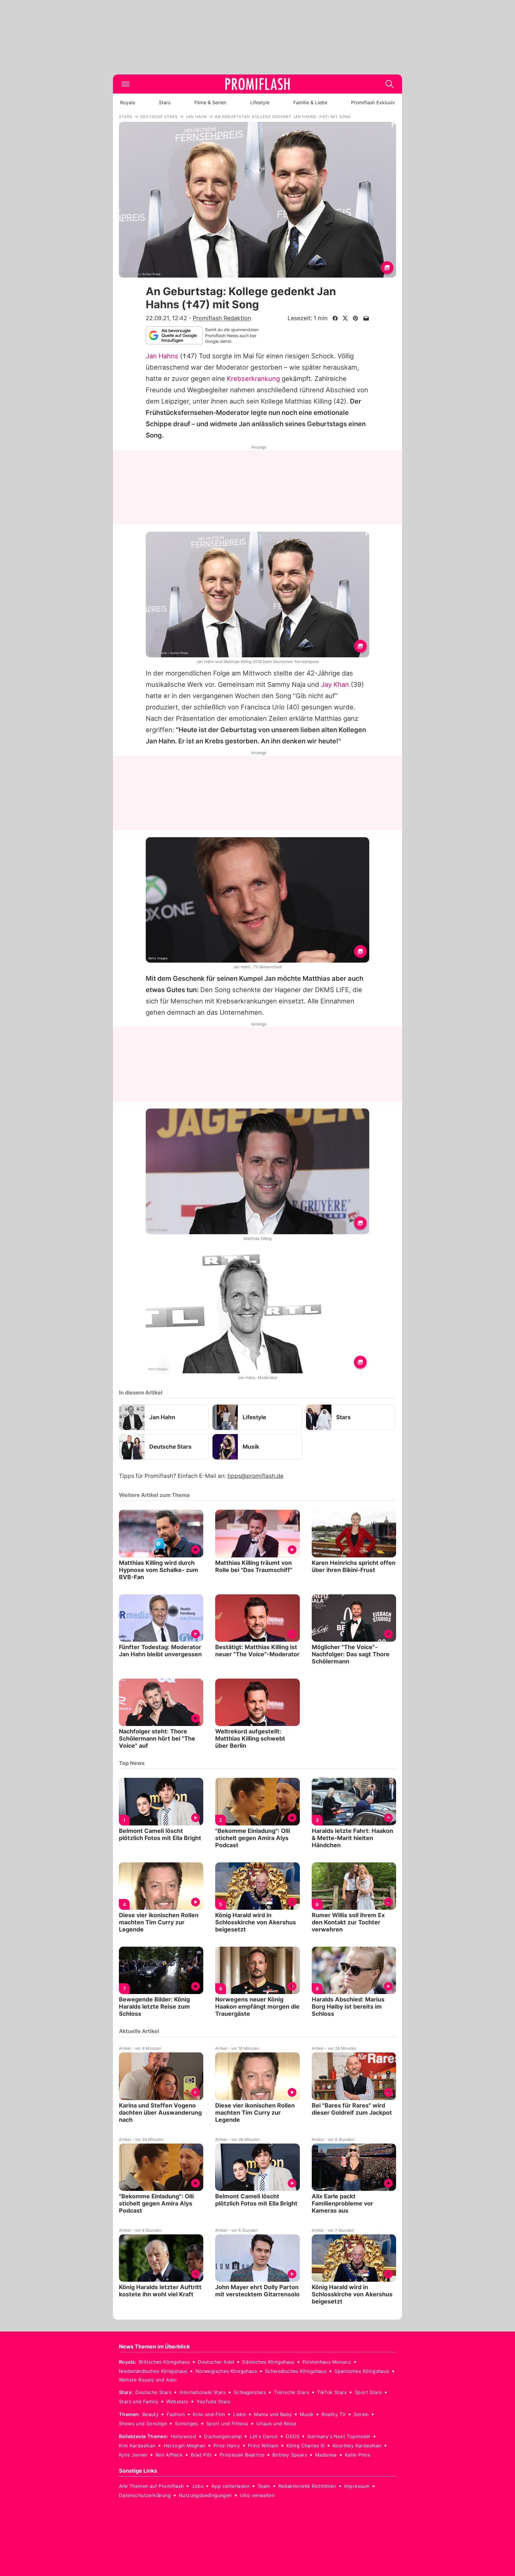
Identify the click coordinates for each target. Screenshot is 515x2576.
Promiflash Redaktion (222, 318)
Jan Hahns (162, 356)
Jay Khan (335, 684)
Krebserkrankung (253, 379)
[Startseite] (257, 84)
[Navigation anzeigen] (125, 84)
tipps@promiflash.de (255, 1476)
